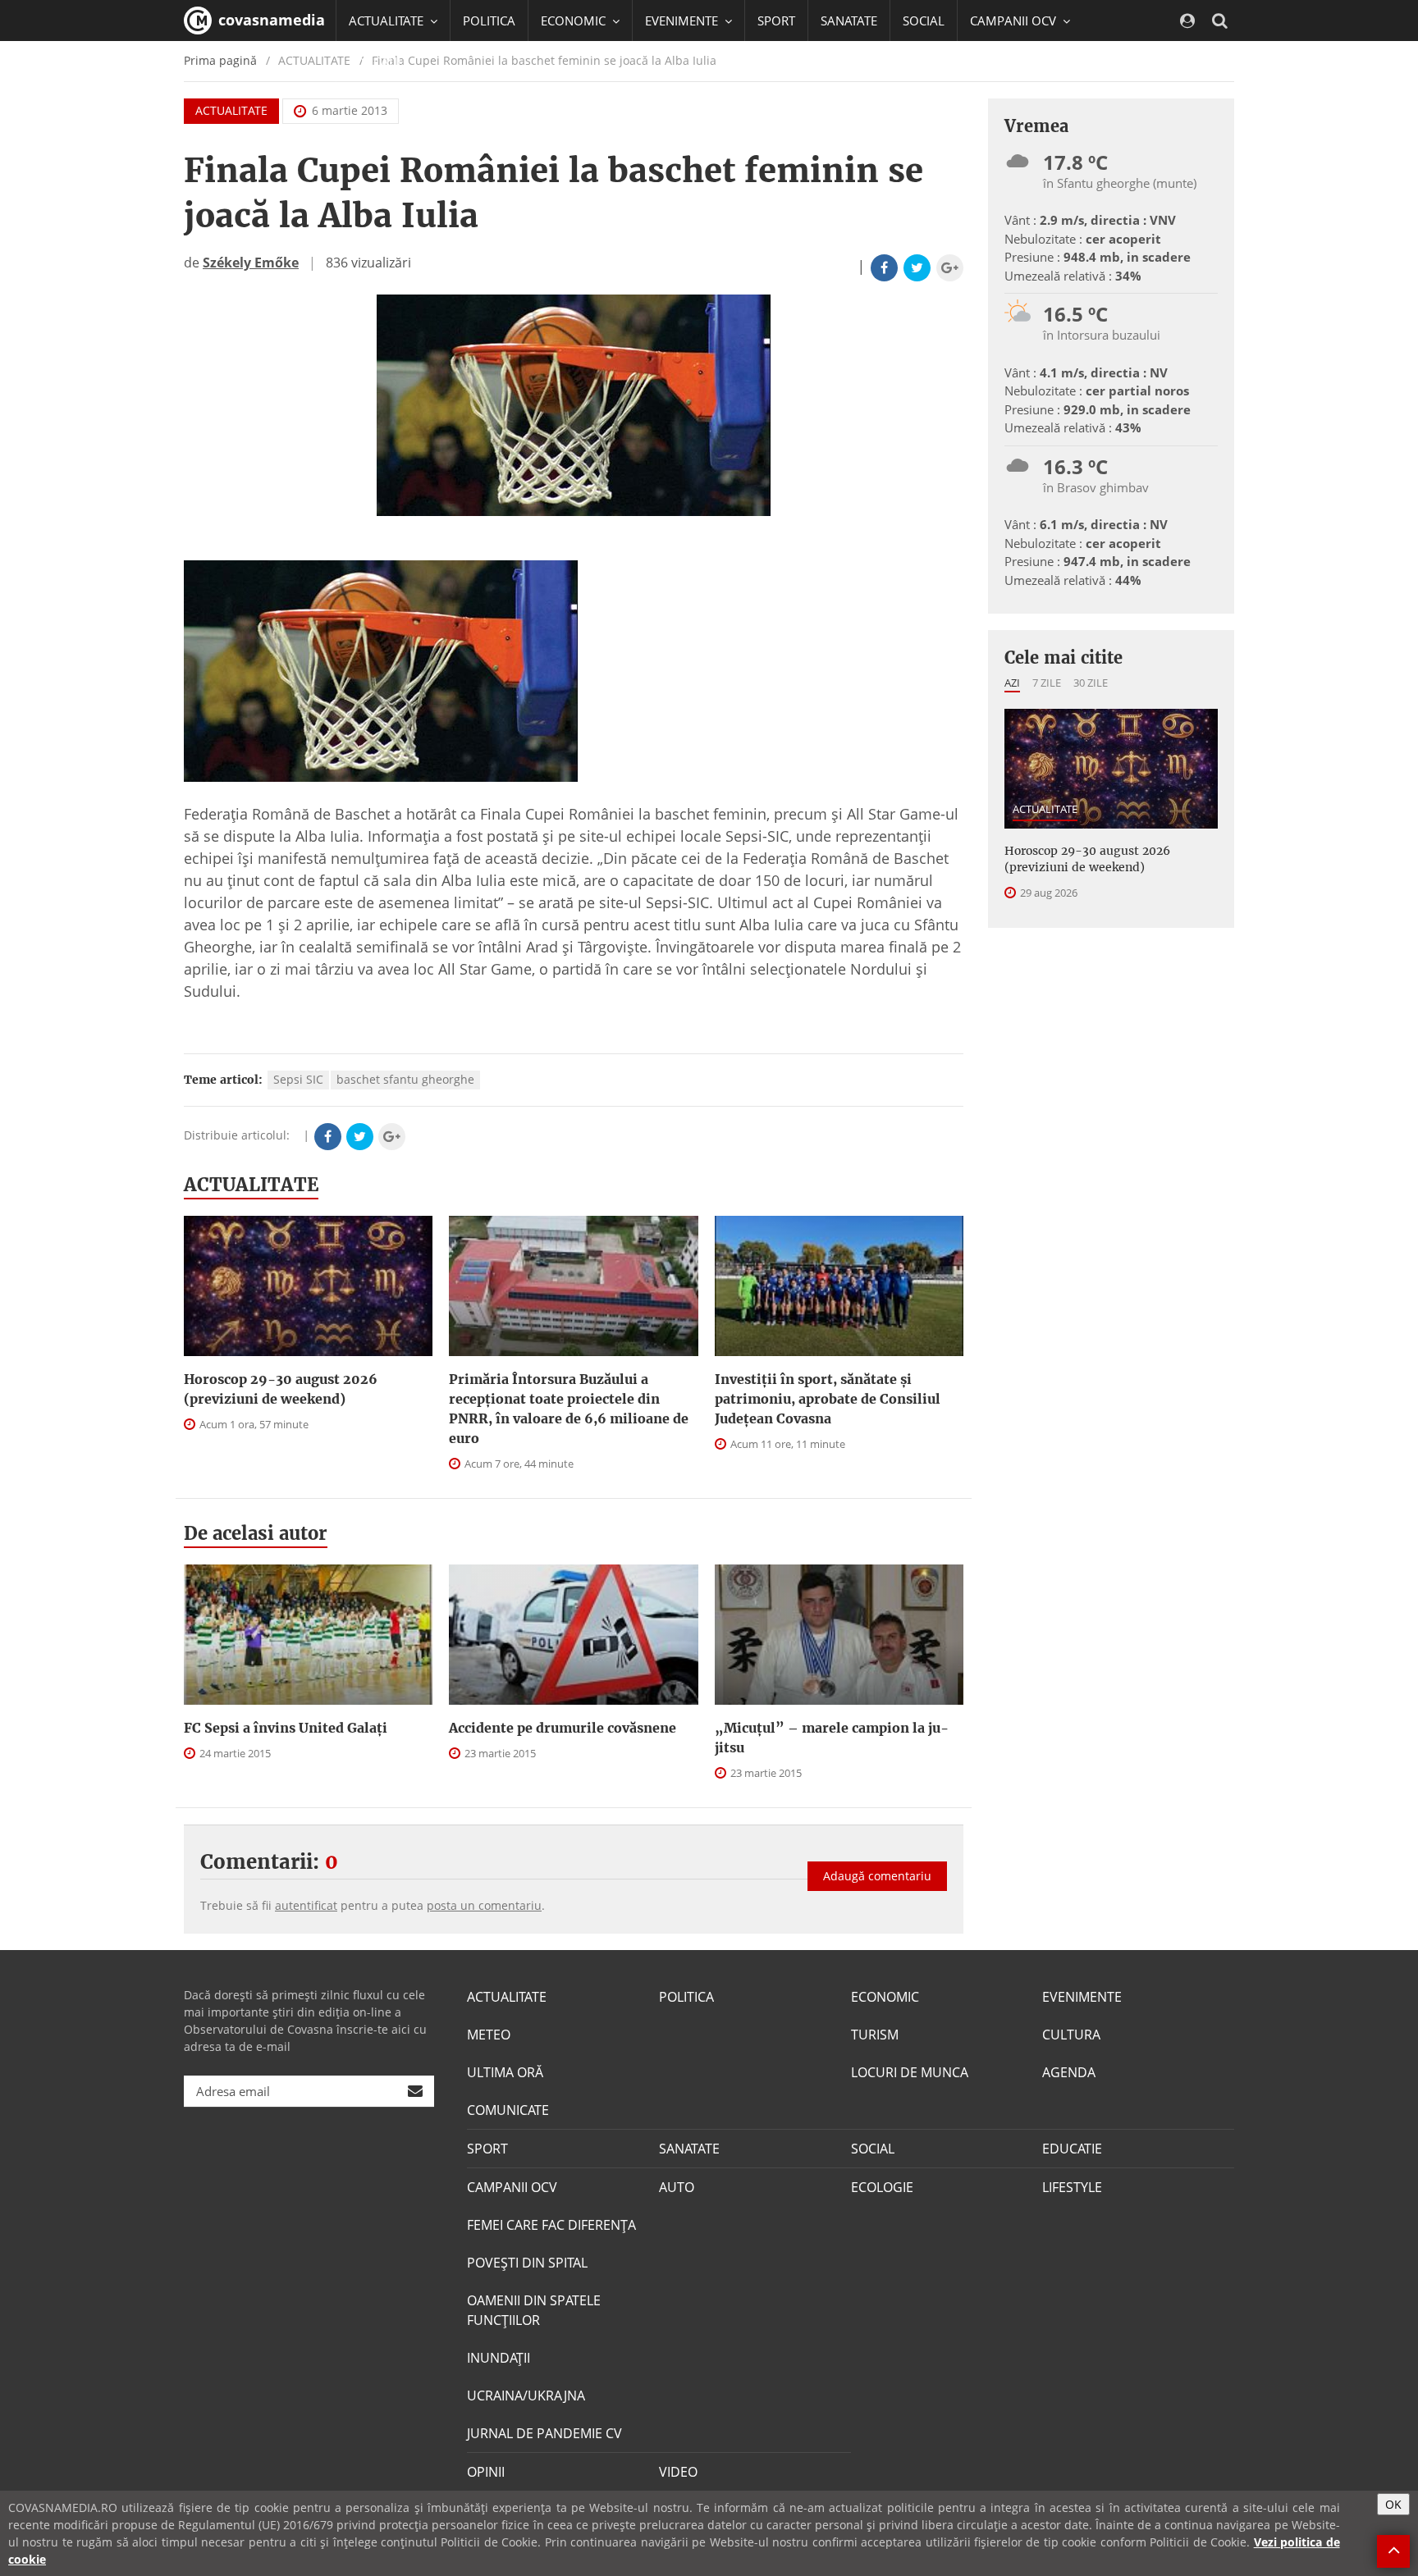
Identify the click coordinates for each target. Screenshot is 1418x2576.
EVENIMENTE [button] (683, 21)
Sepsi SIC (298, 1079)
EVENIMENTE (1082, 1997)
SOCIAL (924, 21)
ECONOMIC (885, 1997)
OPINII (486, 2472)
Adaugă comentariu (877, 1876)
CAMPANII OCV (512, 2187)
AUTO (677, 2187)
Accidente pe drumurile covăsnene (563, 1728)
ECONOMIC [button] (575, 21)
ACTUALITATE (231, 110)
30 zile (1091, 683)
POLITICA (489, 21)
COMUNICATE (508, 2110)
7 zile (1047, 683)
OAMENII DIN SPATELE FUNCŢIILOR (534, 2310)
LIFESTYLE (1072, 2187)
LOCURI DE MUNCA (910, 2072)
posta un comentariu (484, 1905)
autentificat (306, 1905)
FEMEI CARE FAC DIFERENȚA (551, 2225)
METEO (489, 2035)
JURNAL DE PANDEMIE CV (544, 2433)
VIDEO (678, 2472)
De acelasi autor (256, 1533)
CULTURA (1071, 2035)
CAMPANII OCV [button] (1015, 21)
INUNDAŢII (499, 2358)
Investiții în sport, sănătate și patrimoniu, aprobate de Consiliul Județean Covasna (828, 1399)
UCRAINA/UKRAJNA (526, 2396)
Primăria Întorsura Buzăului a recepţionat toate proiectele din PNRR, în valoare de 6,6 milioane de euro (569, 1409)
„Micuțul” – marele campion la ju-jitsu (832, 1738)
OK (1393, 2504)
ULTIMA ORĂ (505, 2072)
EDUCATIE (376, 62)
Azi (1012, 683)
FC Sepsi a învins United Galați (286, 1728)
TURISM (875, 2035)
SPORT (776, 21)
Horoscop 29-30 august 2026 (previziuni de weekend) (281, 1389)
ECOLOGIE (882, 2187)
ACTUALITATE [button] (388, 21)
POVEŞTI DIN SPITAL (527, 2263)
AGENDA (1069, 2072)
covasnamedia (270, 20)
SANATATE (849, 21)
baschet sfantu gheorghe (405, 1079)
